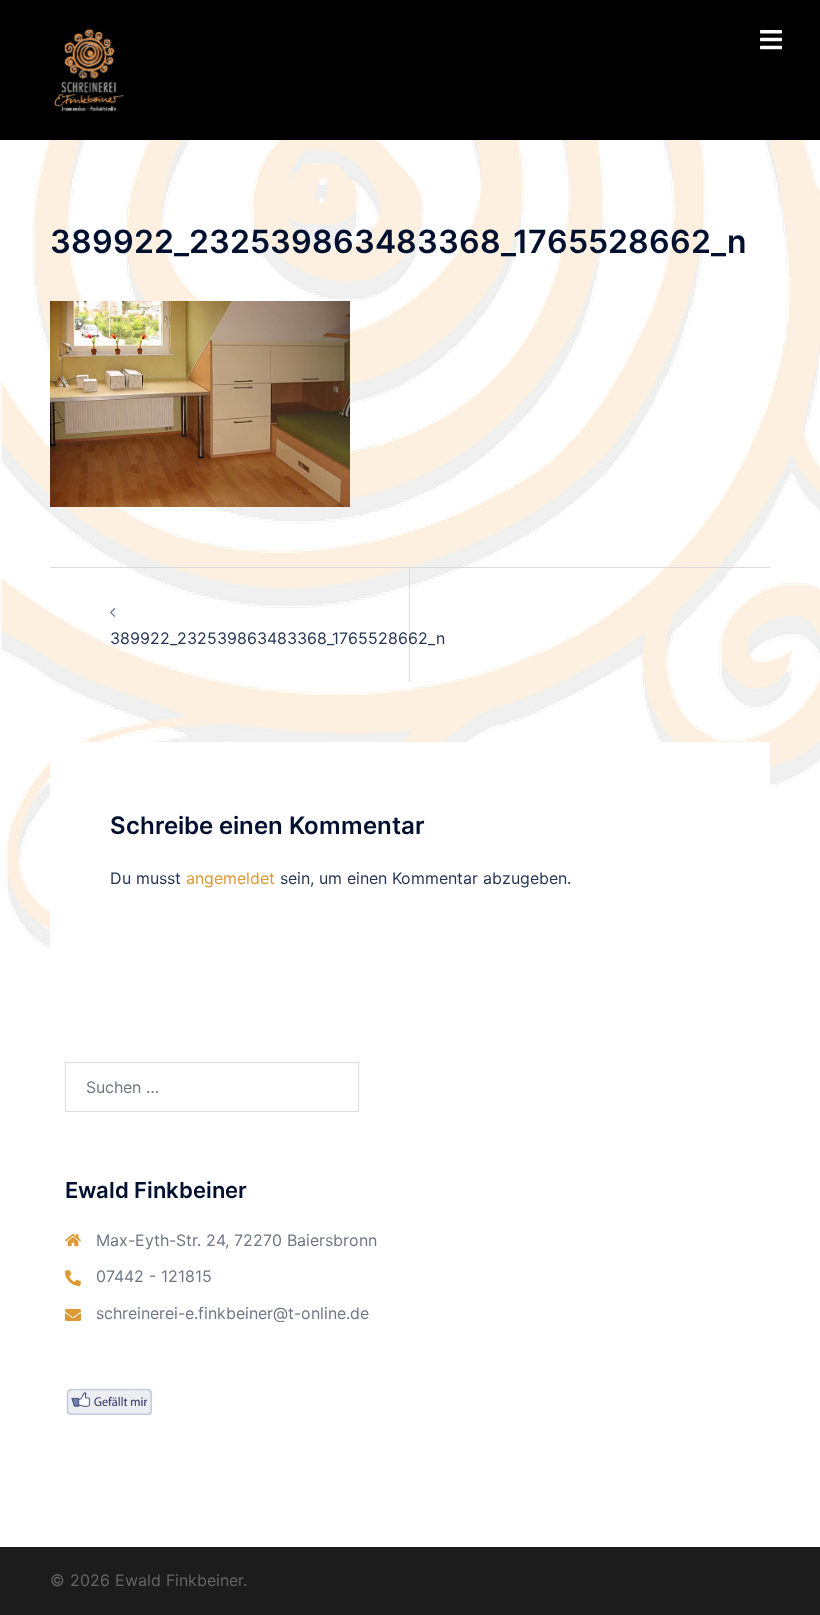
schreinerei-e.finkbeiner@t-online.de (232, 1313)
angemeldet (230, 878)
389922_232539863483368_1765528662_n (277, 638)
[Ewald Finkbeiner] (89, 68)
